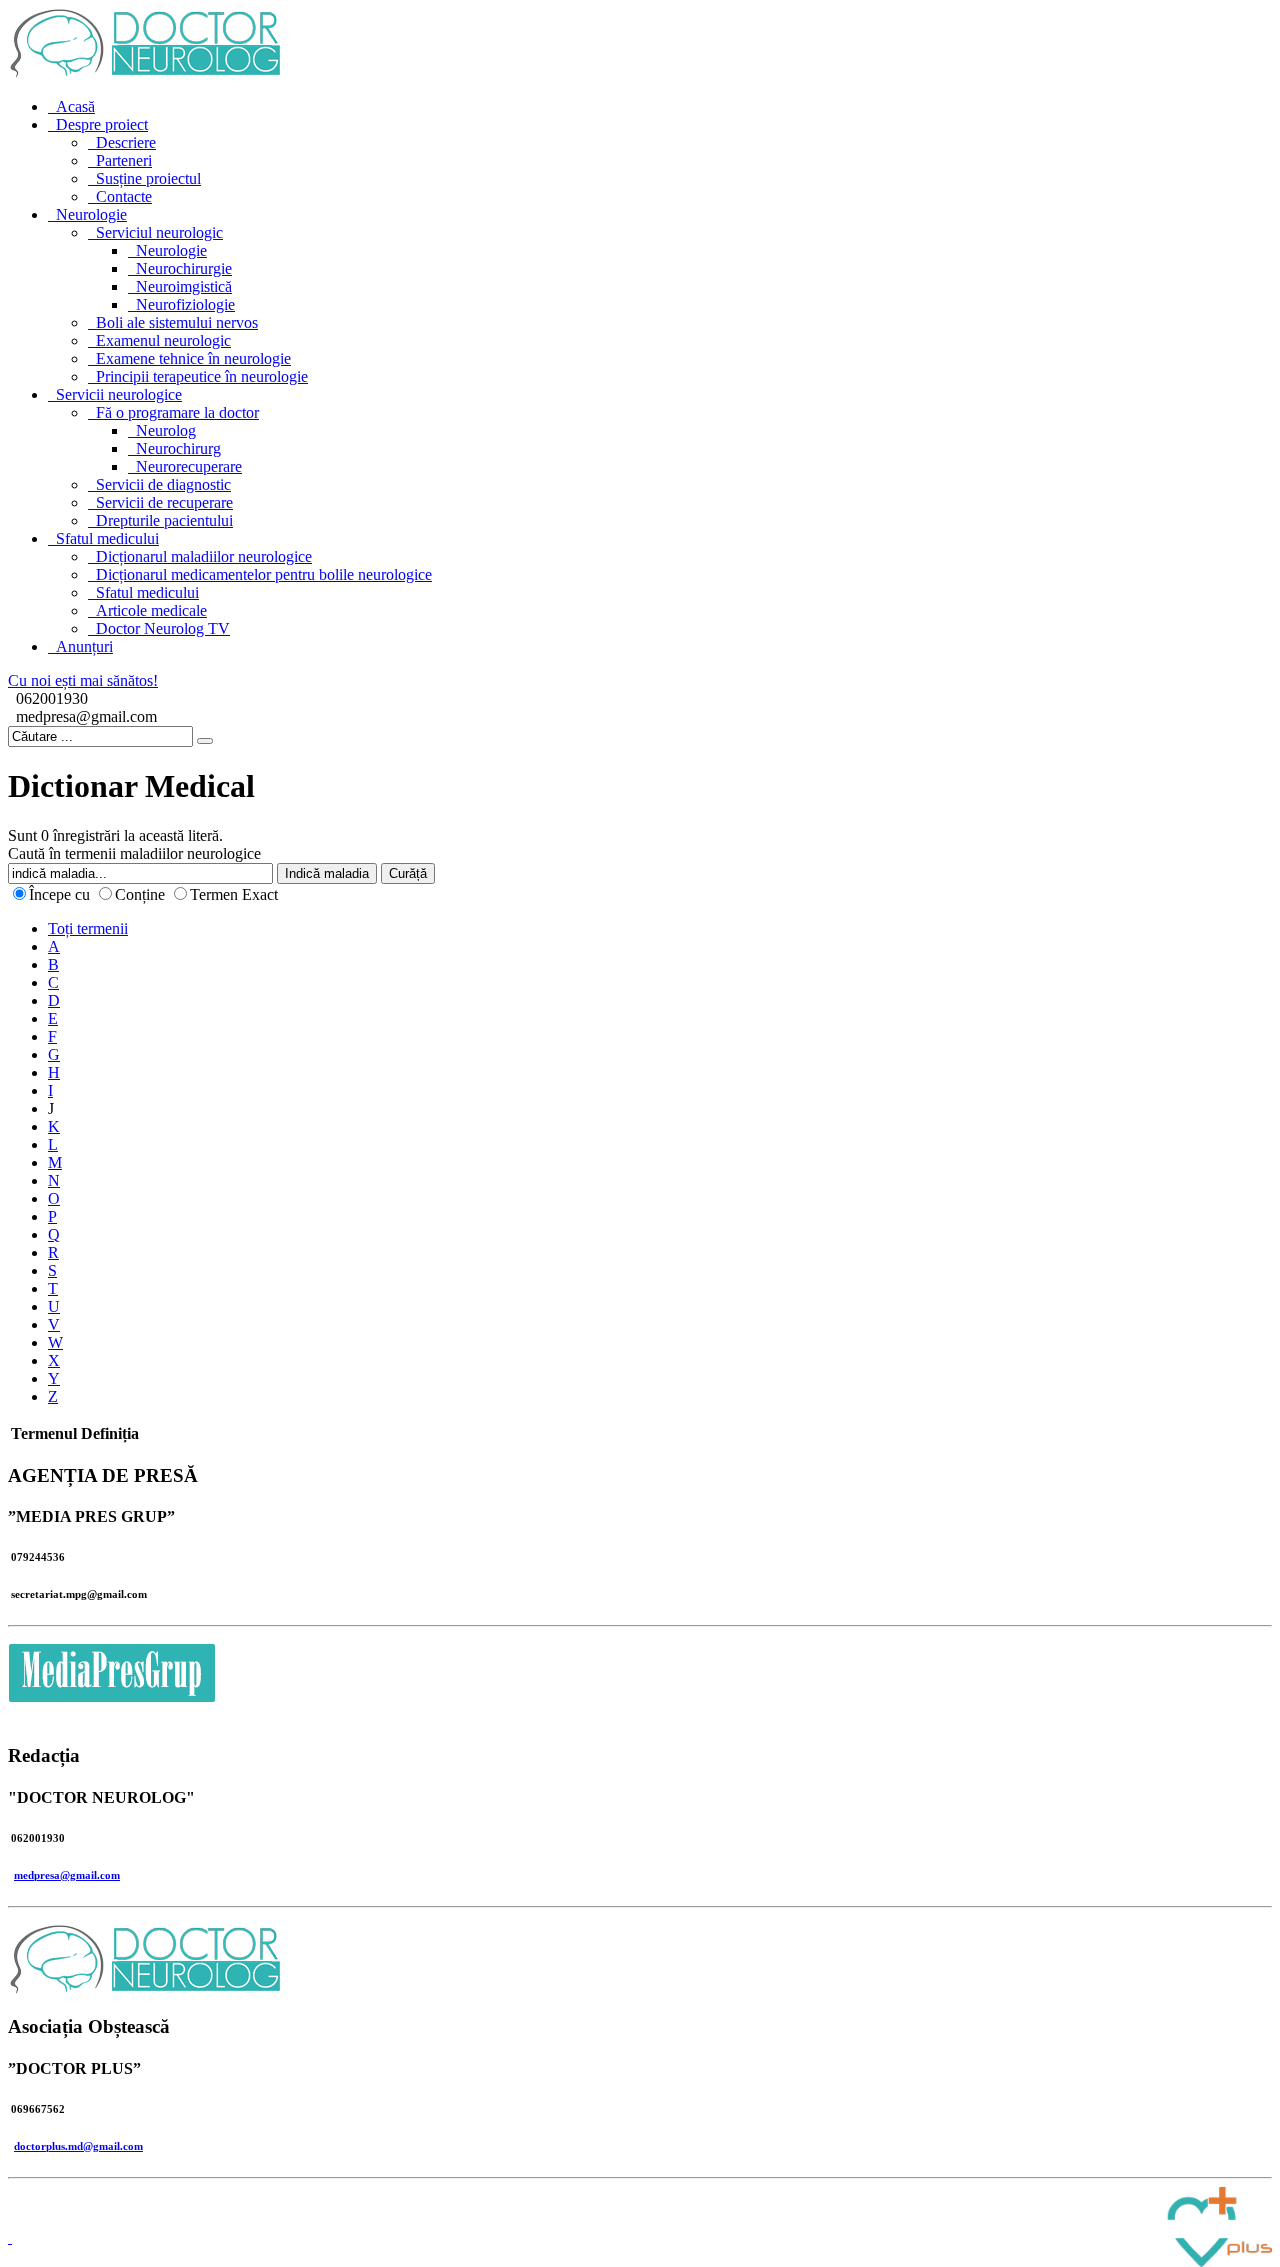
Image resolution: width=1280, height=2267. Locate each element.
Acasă (75, 106)
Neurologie (91, 214)
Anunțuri (84, 646)
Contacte (124, 196)
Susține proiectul (148, 178)
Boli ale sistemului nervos (177, 322)
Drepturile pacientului (164, 520)
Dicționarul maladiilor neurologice (204, 556)
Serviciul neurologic (159, 232)
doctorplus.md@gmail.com (78, 2146)
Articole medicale (151, 610)
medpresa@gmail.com (67, 1875)
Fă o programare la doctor (177, 412)
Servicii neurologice (119, 394)
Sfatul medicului (107, 538)
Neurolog (166, 430)
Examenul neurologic (163, 340)
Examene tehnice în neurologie (193, 358)
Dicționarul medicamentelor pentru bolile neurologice (264, 574)
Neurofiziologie (185, 304)
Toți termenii (88, 928)
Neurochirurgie (184, 268)
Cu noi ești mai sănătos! (83, 680)
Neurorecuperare (189, 466)
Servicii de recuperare (164, 502)
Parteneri (124, 160)
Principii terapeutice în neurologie (202, 376)
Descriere (126, 142)
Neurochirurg (178, 448)
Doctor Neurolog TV (163, 628)
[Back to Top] (10, 2237)
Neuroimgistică (184, 286)
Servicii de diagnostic (163, 484)
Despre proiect (102, 124)
